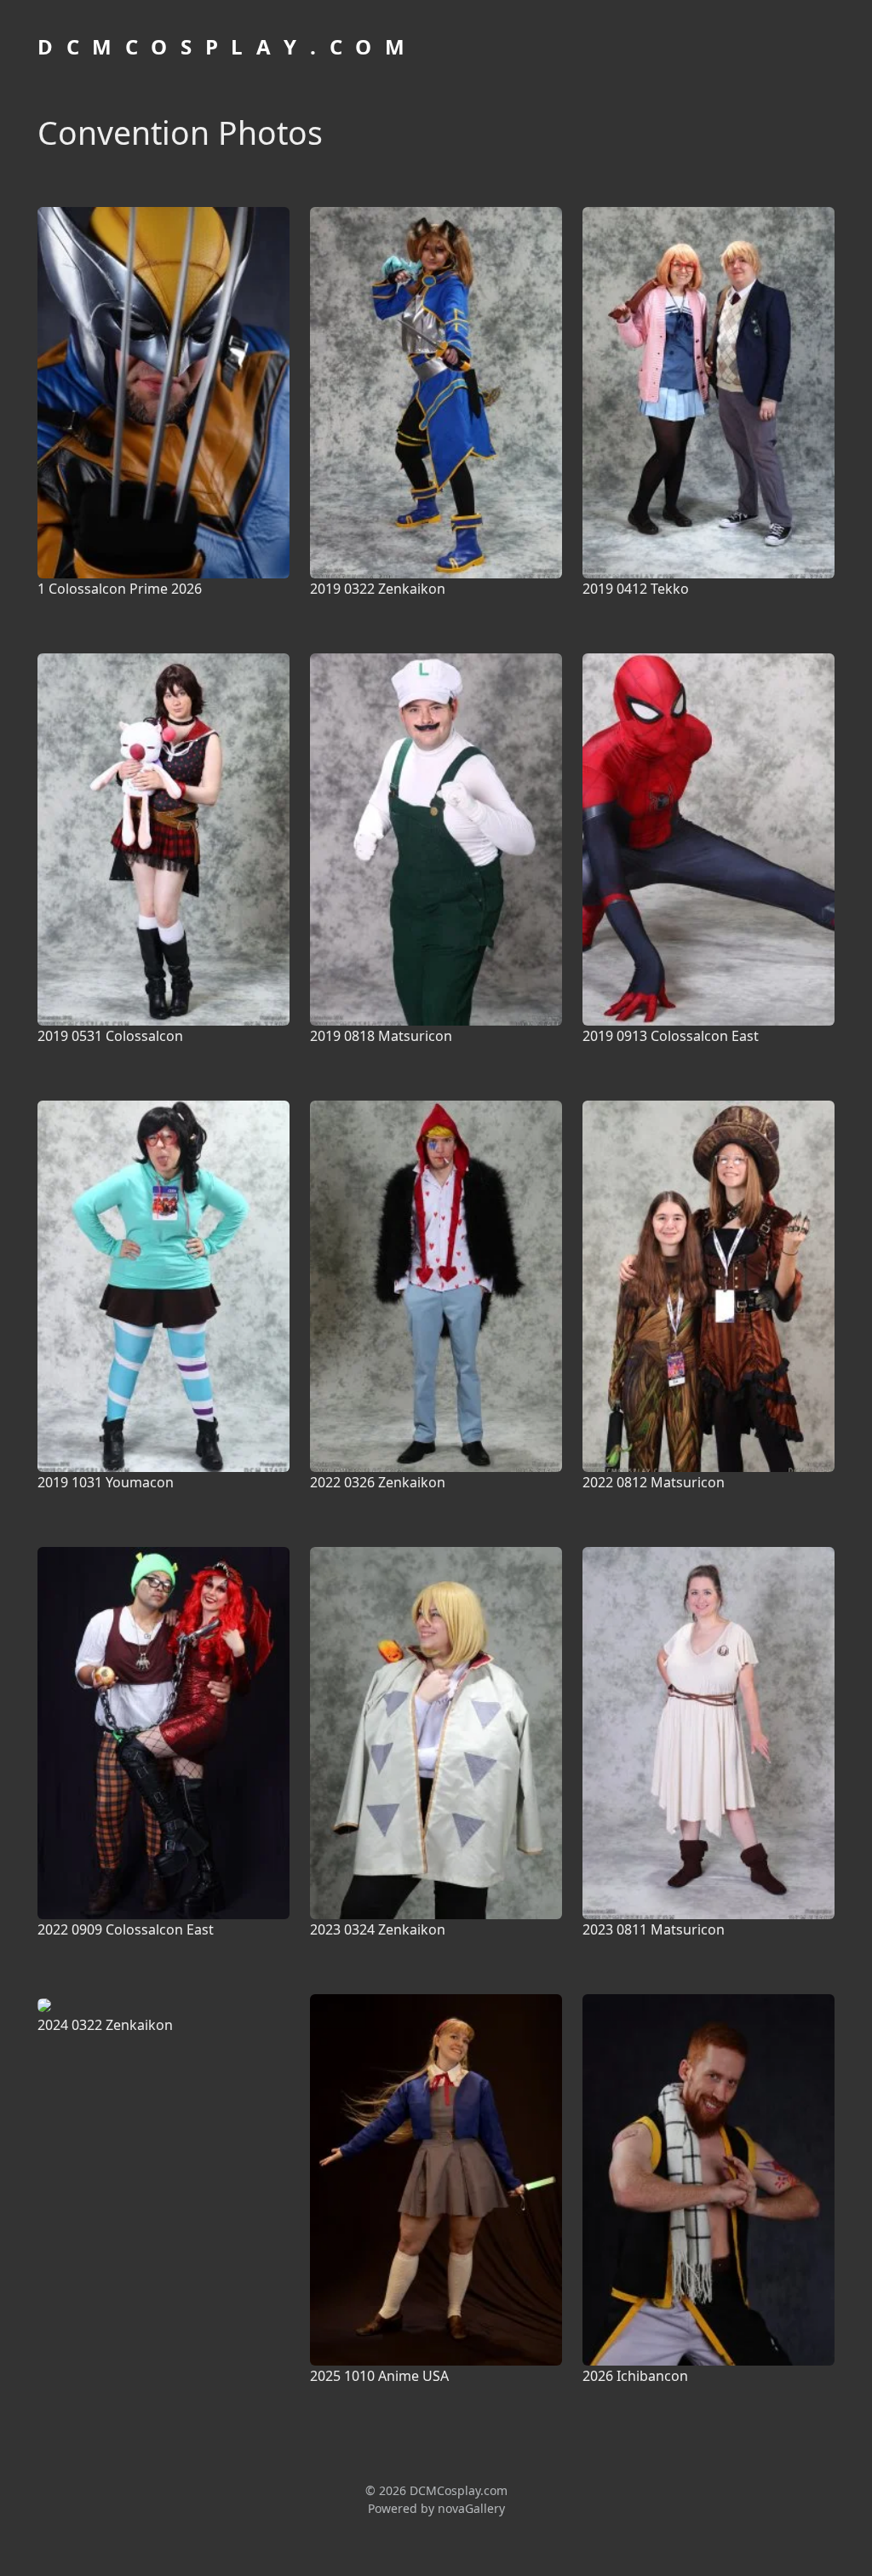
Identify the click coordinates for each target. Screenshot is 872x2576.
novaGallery (471, 2508)
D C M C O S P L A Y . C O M (223, 46)
